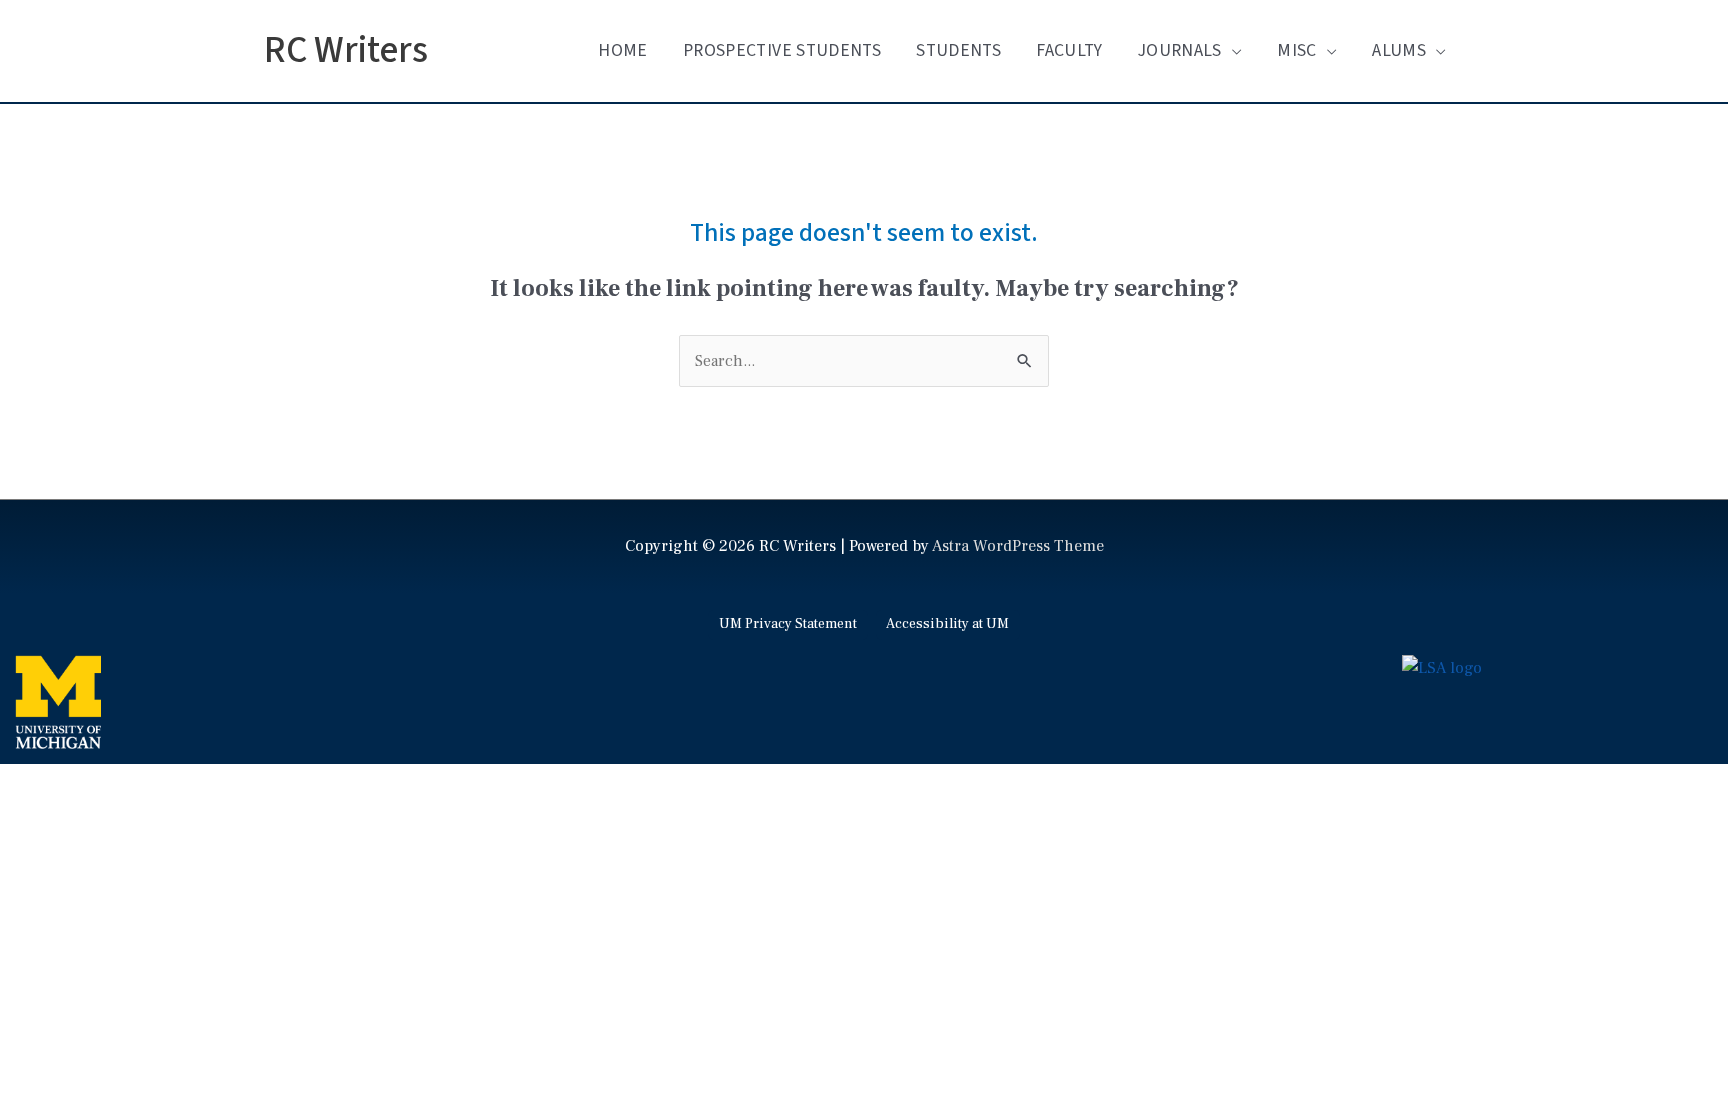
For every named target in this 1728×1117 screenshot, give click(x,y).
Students (958, 50)
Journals (1180, 50)
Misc (1296, 50)
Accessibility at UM (947, 624)
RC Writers (346, 50)
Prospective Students (782, 50)
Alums (1399, 50)
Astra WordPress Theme (1018, 546)
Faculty (1069, 50)
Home (622, 50)
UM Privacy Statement (788, 624)
